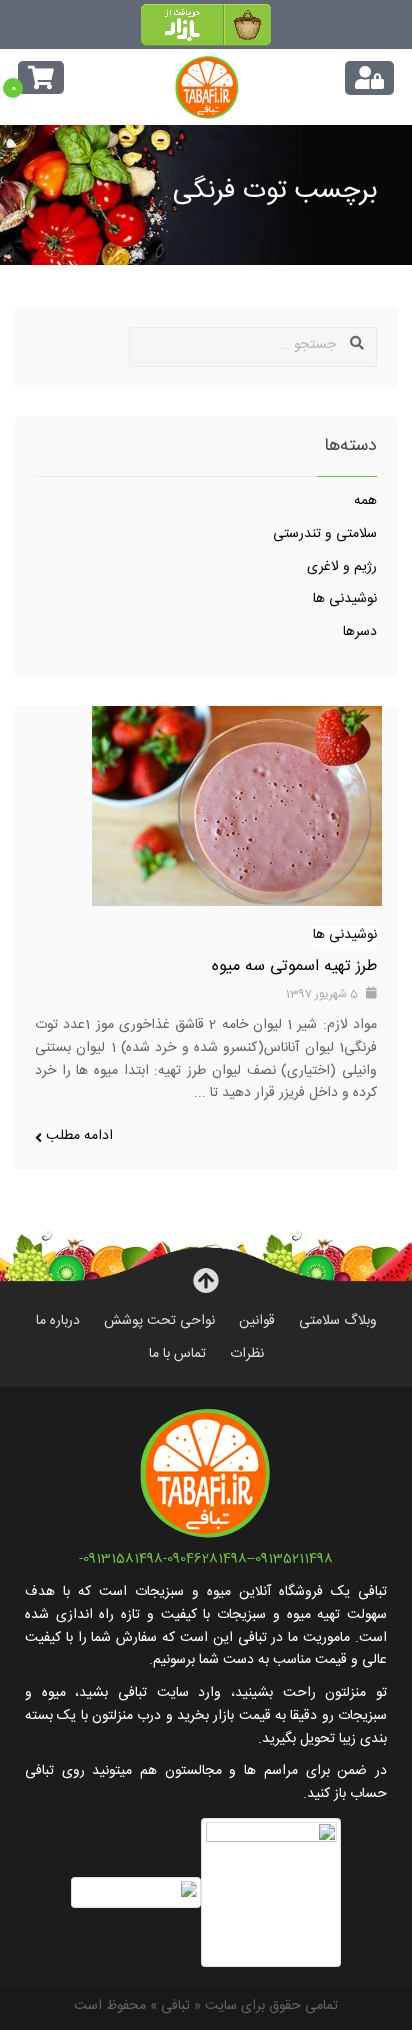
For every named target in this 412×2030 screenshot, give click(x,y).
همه (365, 503)
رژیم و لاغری (342, 569)
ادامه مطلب (77, 1138)
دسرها (360, 634)
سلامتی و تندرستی (325, 536)
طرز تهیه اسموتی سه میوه (294, 968)
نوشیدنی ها (345, 601)
